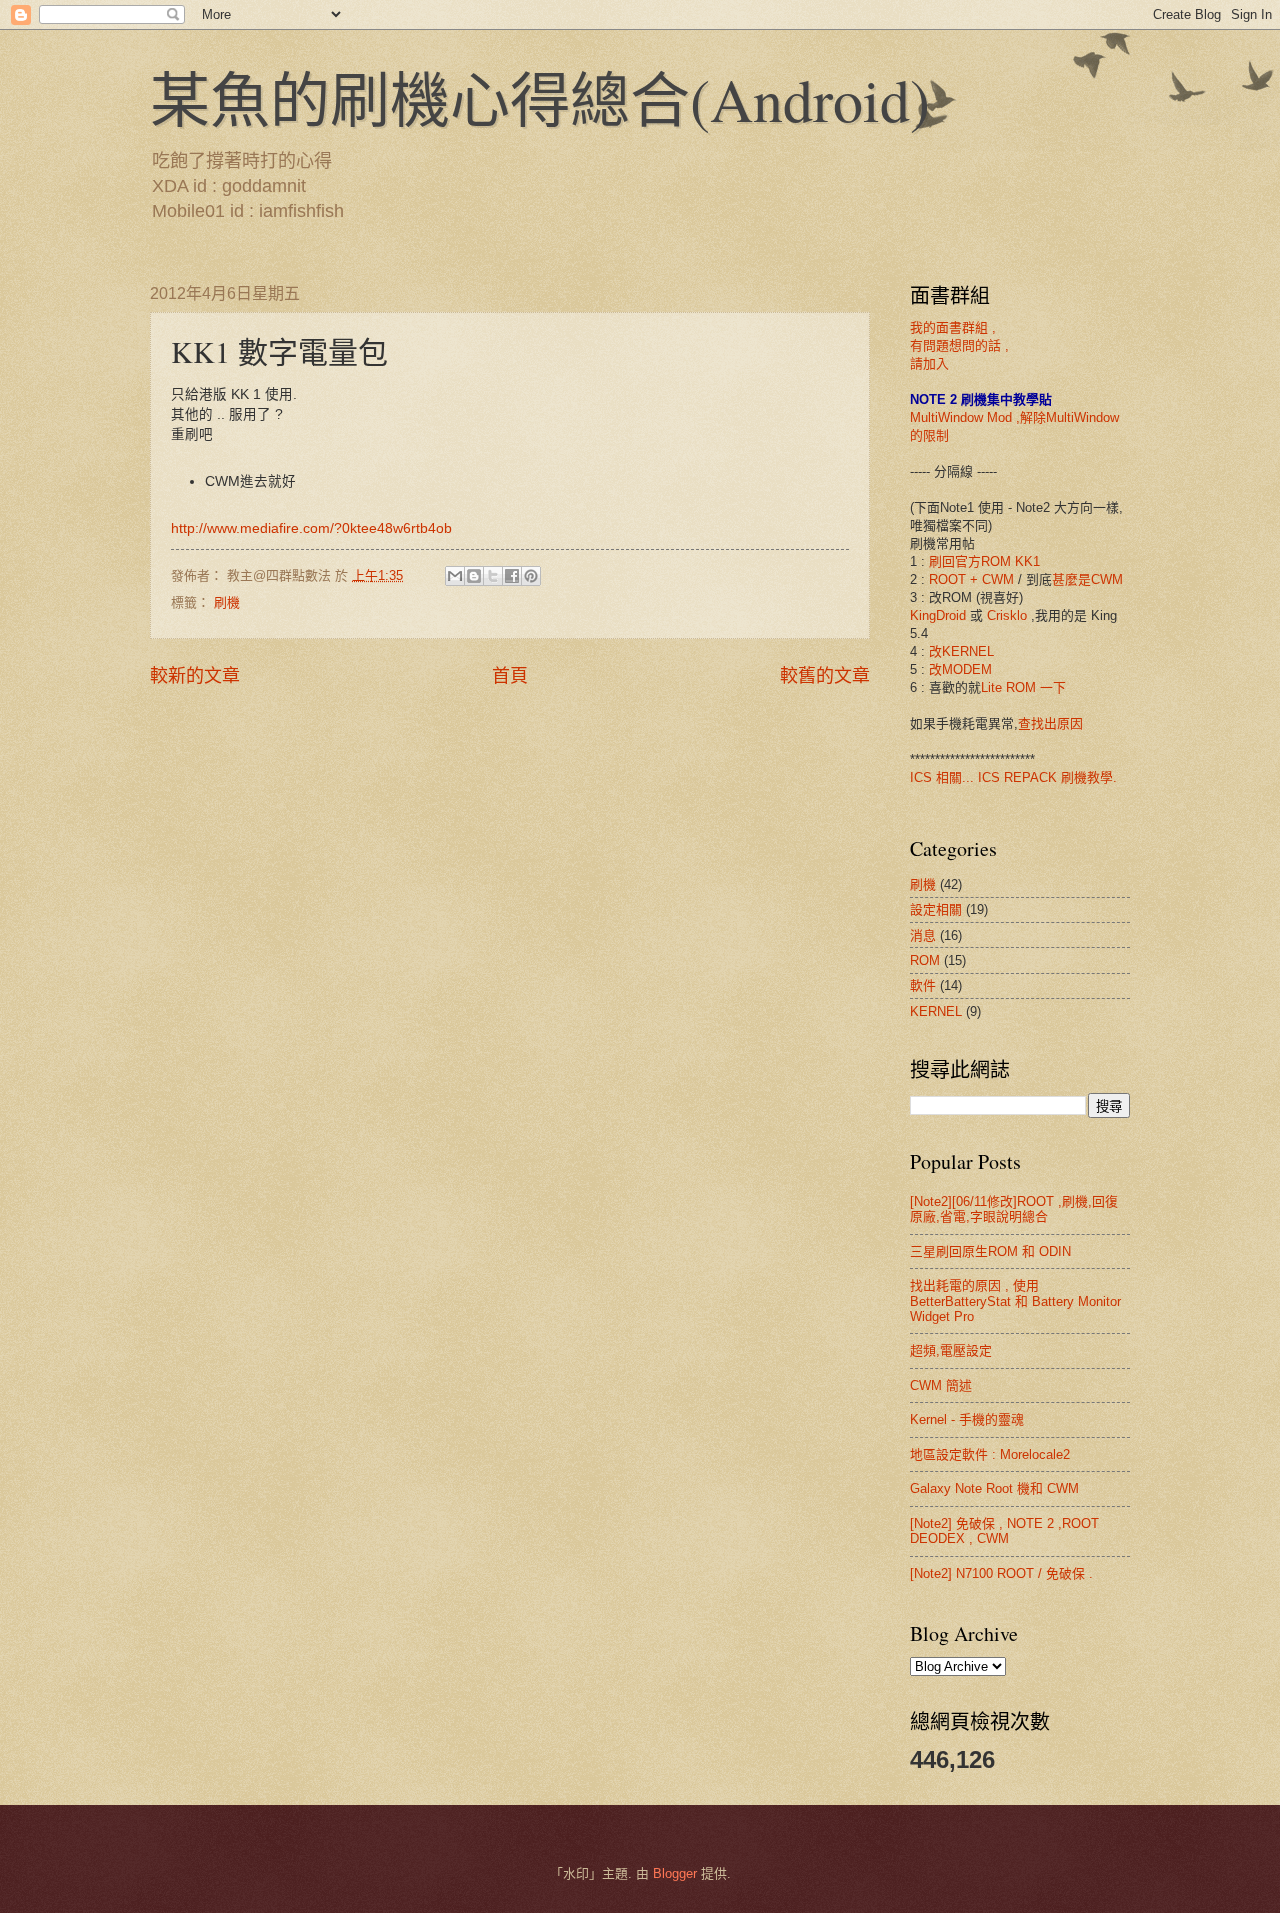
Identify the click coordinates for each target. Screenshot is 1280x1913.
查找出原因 (1050, 723)
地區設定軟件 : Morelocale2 (990, 1454)
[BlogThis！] (474, 576)
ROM (925, 960)
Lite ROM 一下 (1023, 687)
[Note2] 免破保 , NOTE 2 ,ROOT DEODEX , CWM (1004, 1531)
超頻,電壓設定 (951, 1350)
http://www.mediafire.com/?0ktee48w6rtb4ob (311, 528)
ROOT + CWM (971, 579)
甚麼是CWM (1087, 579)
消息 (923, 935)
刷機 (227, 602)
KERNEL (936, 1011)
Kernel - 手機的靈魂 (967, 1419)
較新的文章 (195, 676)
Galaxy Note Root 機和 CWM (994, 1488)
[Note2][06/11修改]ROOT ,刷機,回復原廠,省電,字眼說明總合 (1014, 1209)
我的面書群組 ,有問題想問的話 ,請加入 (959, 345)
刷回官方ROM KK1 (984, 561)
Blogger (675, 1873)
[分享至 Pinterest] (531, 576)
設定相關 (936, 909)
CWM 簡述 (941, 1385)
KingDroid (938, 615)
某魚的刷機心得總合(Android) (540, 99)
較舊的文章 (825, 676)
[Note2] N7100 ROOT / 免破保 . (1001, 1573)
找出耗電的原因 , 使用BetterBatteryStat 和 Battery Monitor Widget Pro (1015, 1301)
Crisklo (1007, 615)
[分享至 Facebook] (512, 576)
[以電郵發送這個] (455, 576)
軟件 (923, 985)
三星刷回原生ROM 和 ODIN (990, 1251)
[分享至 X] (493, 576)
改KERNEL (961, 651)
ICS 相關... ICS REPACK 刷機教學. (1013, 777)
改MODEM (960, 669)
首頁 (510, 676)
